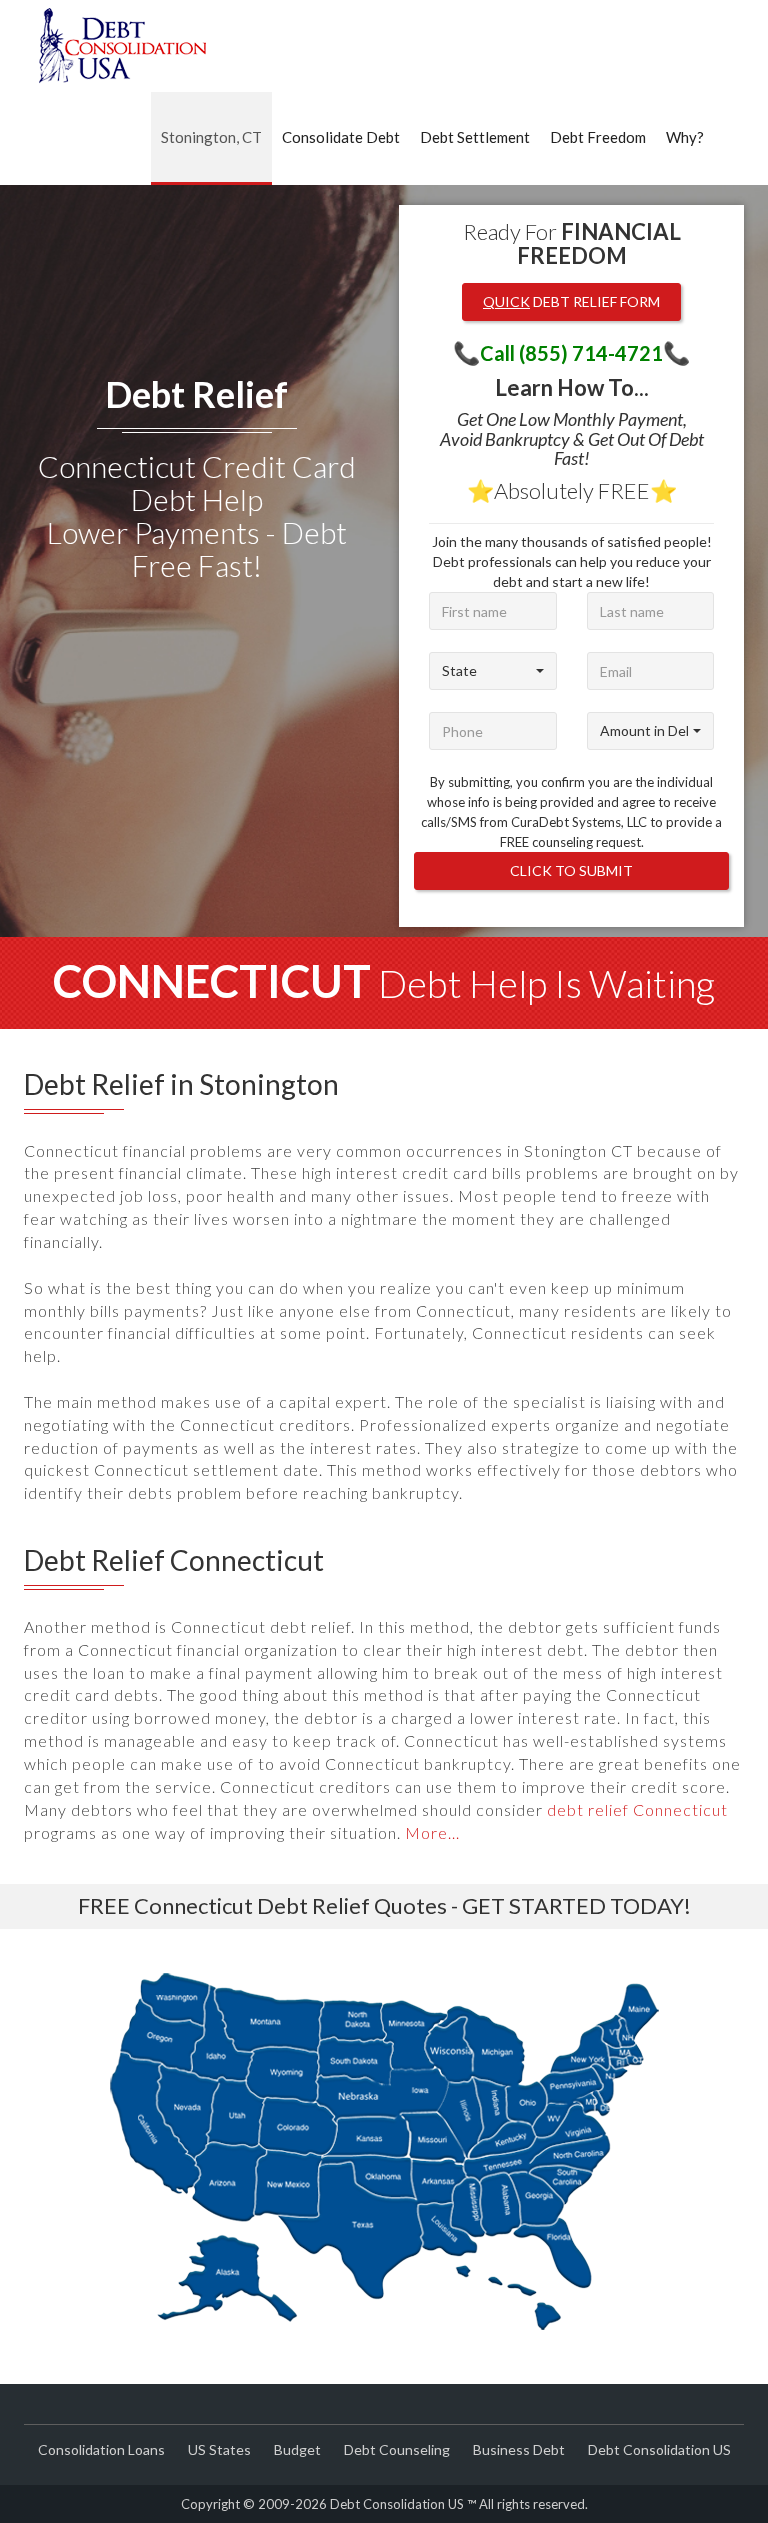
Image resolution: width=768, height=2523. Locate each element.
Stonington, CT (211, 137)
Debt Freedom (598, 137)
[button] (493, 671)
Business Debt (519, 2449)
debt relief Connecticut (637, 1809)
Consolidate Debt (341, 137)
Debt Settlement (475, 137)
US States (219, 2449)
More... (432, 1832)
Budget (297, 2449)
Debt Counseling (397, 2449)
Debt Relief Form (571, 301)
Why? (685, 137)
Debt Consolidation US (659, 2449)
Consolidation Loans (101, 2449)
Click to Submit (571, 870)
